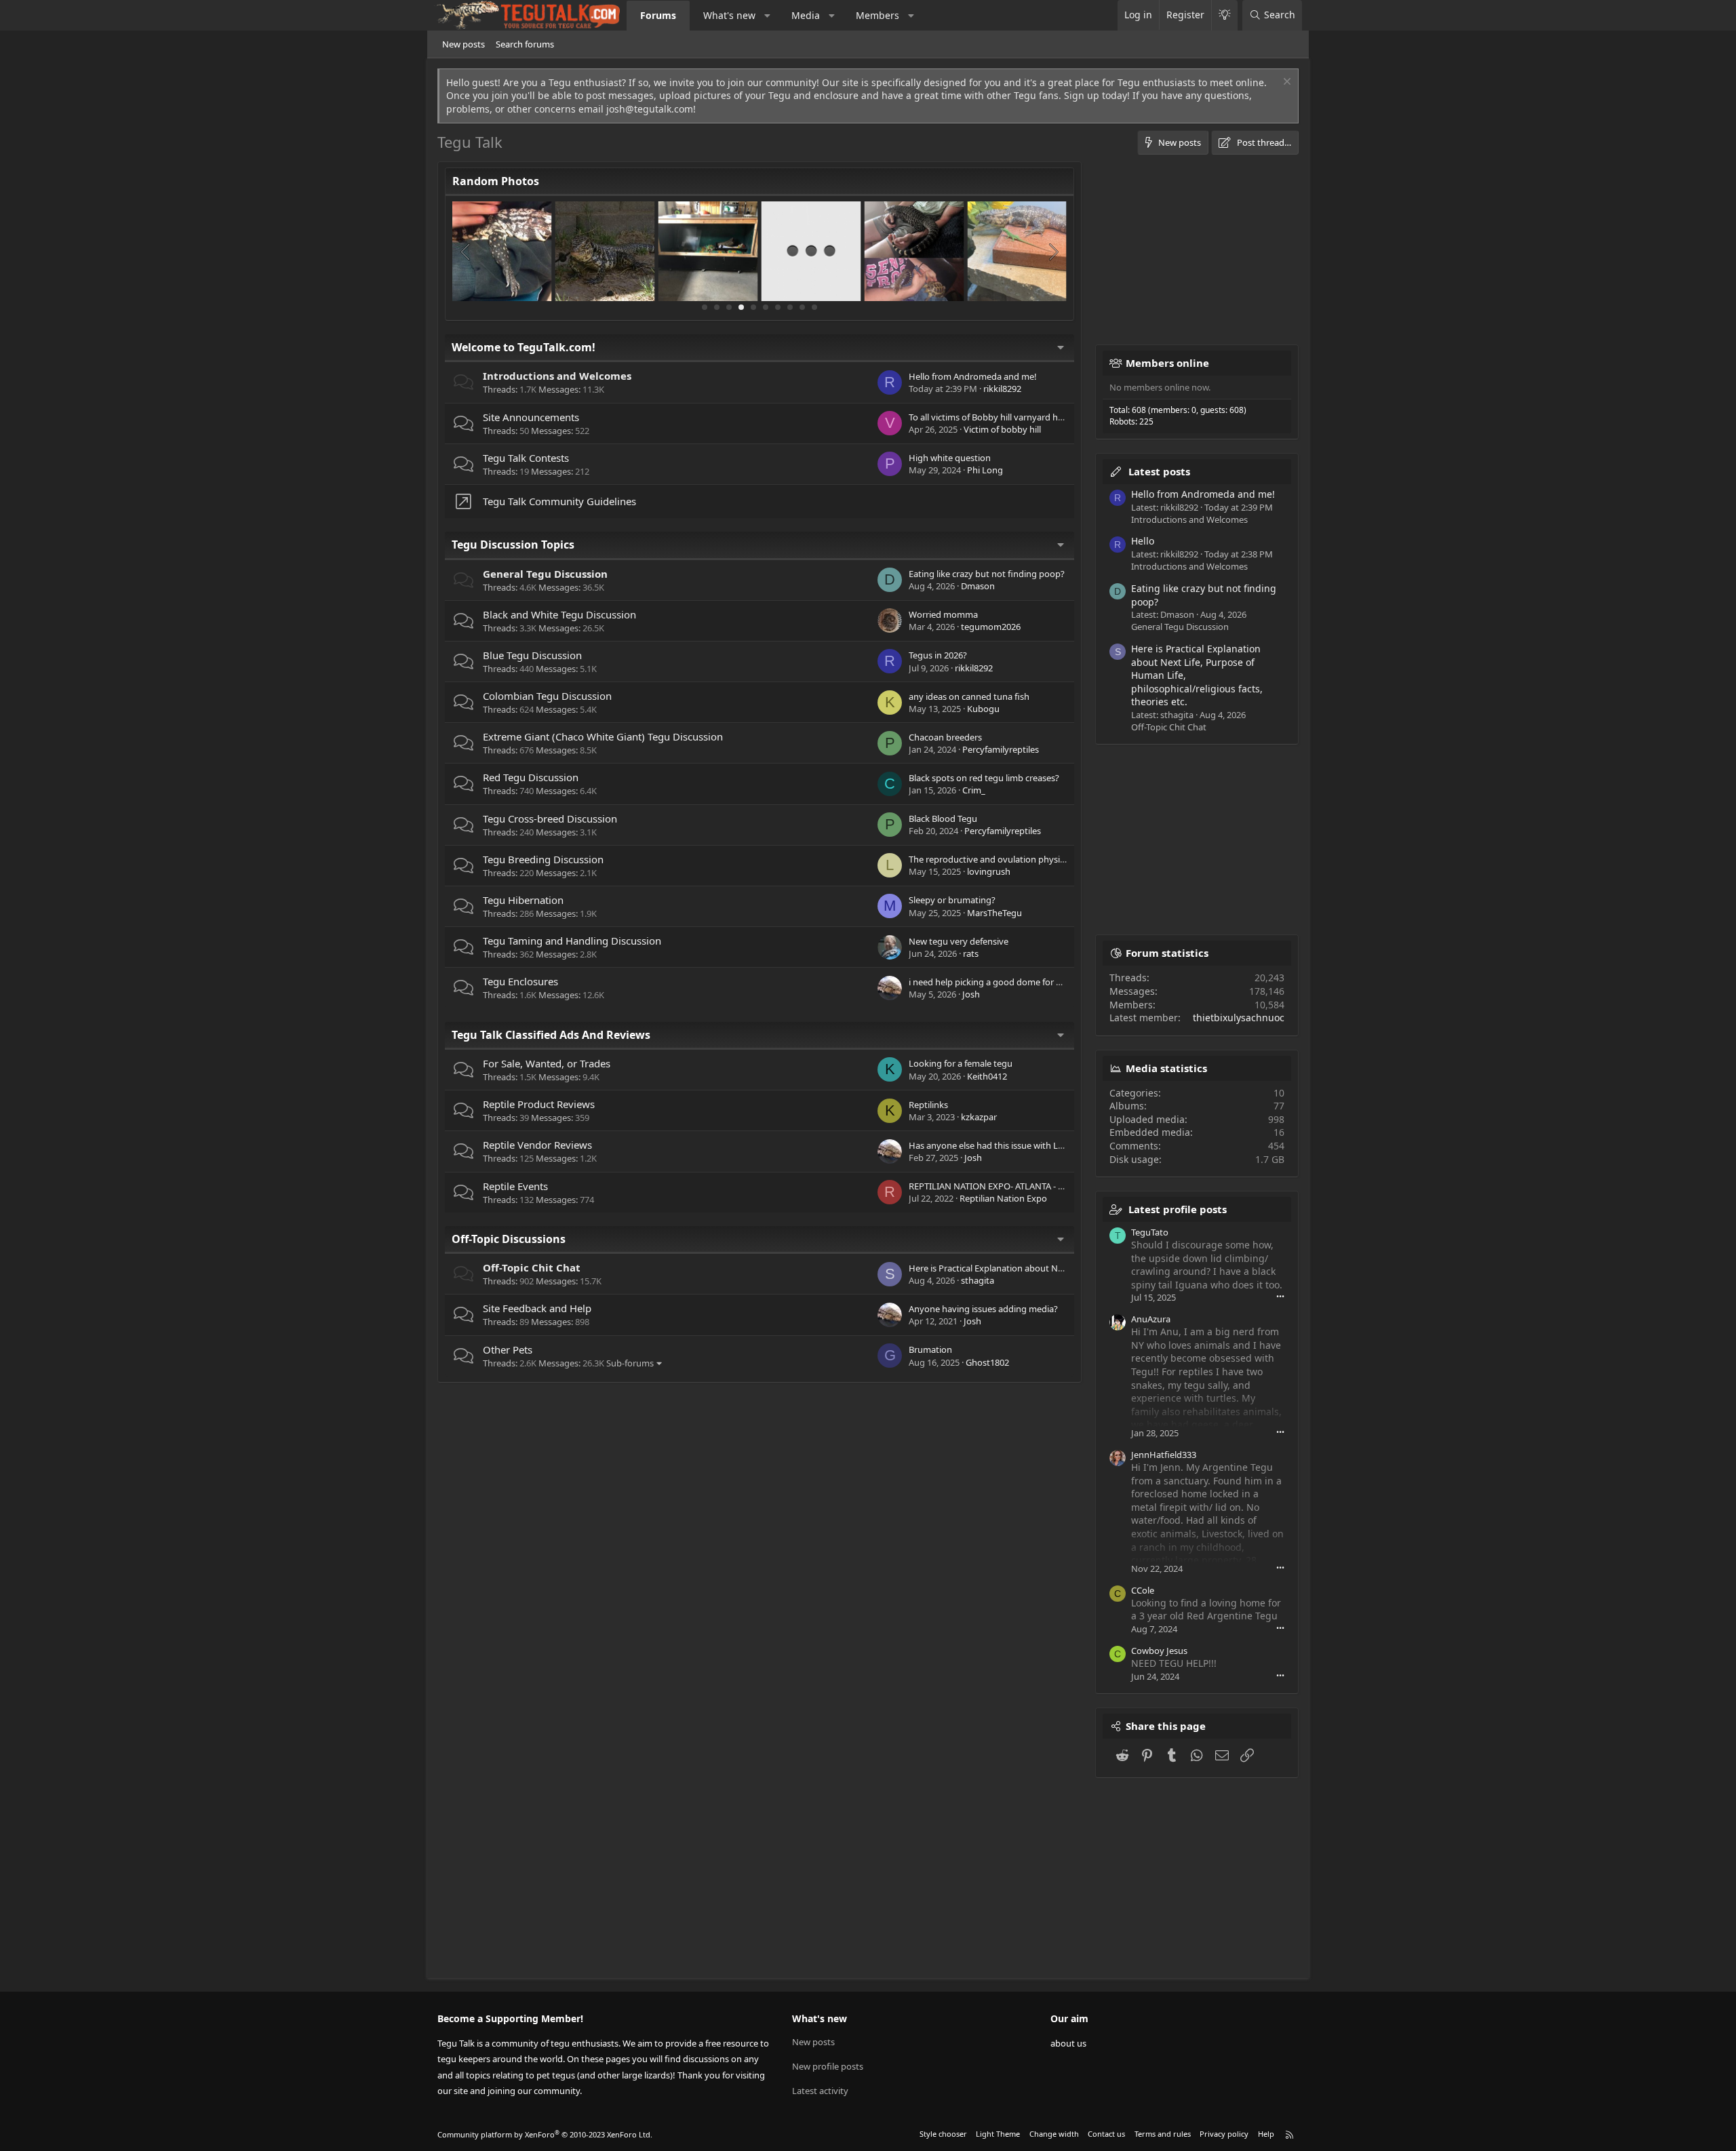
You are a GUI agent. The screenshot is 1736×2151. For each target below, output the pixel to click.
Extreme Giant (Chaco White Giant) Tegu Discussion (603, 736)
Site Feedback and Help (537, 1308)
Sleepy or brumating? (952, 900)
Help (1266, 2134)
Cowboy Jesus (1159, 1651)
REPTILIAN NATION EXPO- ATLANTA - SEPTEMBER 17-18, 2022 (1031, 1186)
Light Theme (998, 2134)
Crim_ (974, 790)
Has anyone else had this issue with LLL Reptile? (1005, 1145)
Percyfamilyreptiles (1001, 749)
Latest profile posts (1178, 1209)
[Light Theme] (1224, 15)
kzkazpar (979, 1117)
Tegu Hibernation (523, 900)
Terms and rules (1163, 2134)
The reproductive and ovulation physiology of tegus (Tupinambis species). (1057, 859)
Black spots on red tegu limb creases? (984, 778)
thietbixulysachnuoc (1239, 1018)
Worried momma (943, 614)
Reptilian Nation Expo (1003, 1198)
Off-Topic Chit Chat (532, 1267)
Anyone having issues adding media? (983, 1309)
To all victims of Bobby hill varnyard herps (992, 417)
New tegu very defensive (959, 941)
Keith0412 (987, 1076)
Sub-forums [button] (630, 1363)
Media (806, 15)
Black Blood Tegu (943, 818)
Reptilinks (928, 1105)
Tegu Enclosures (520, 981)
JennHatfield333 (1164, 1455)
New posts (463, 44)
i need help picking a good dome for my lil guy (1002, 982)
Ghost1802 (987, 1362)
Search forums (525, 44)
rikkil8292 (1002, 389)
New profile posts (828, 2066)
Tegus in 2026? (938, 655)
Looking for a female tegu (961, 1063)
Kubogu (983, 709)
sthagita (978, 1280)
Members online (1167, 363)
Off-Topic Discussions (509, 1239)
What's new (729, 15)
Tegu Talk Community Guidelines (559, 501)
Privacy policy (1224, 2134)
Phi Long (985, 470)
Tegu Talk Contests (526, 458)
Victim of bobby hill (1002, 429)
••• (1280, 1296)
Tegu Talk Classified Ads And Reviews (551, 1035)
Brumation (930, 1349)
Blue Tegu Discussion (532, 655)
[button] (768, 16)
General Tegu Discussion (545, 574)
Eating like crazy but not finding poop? (987, 574)
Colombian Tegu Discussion (547, 696)
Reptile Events (515, 1186)
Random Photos (496, 181)
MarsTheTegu (994, 913)
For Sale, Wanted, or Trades (547, 1063)
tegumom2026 (991, 627)
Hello (1143, 541)
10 (814, 307)
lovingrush (989, 871)
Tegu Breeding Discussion (543, 859)
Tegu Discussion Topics (513, 545)
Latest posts (1159, 471)
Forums (658, 15)
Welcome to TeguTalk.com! (524, 347)
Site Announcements (531, 417)
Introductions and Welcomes (557, 376)
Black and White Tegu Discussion (559, 614)
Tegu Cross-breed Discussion (550, 818)
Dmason (978, 586)
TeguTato (1150, 1232)
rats (971, 953)
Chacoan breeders (945, 737)
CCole (1143, 1590)
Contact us (1106, 2134)
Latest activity (820, 2091)
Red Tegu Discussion (531, 777)
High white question (950, 458)
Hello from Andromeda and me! (973, 376)
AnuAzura (1151, 1319)
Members (877, 15)
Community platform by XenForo (545, 2134)
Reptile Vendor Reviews (537, 1145)
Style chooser (943, 2134)
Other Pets (508, 1349)
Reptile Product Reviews (539, 1104)
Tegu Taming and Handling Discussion (572, 941)
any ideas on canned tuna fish (969, 696)
